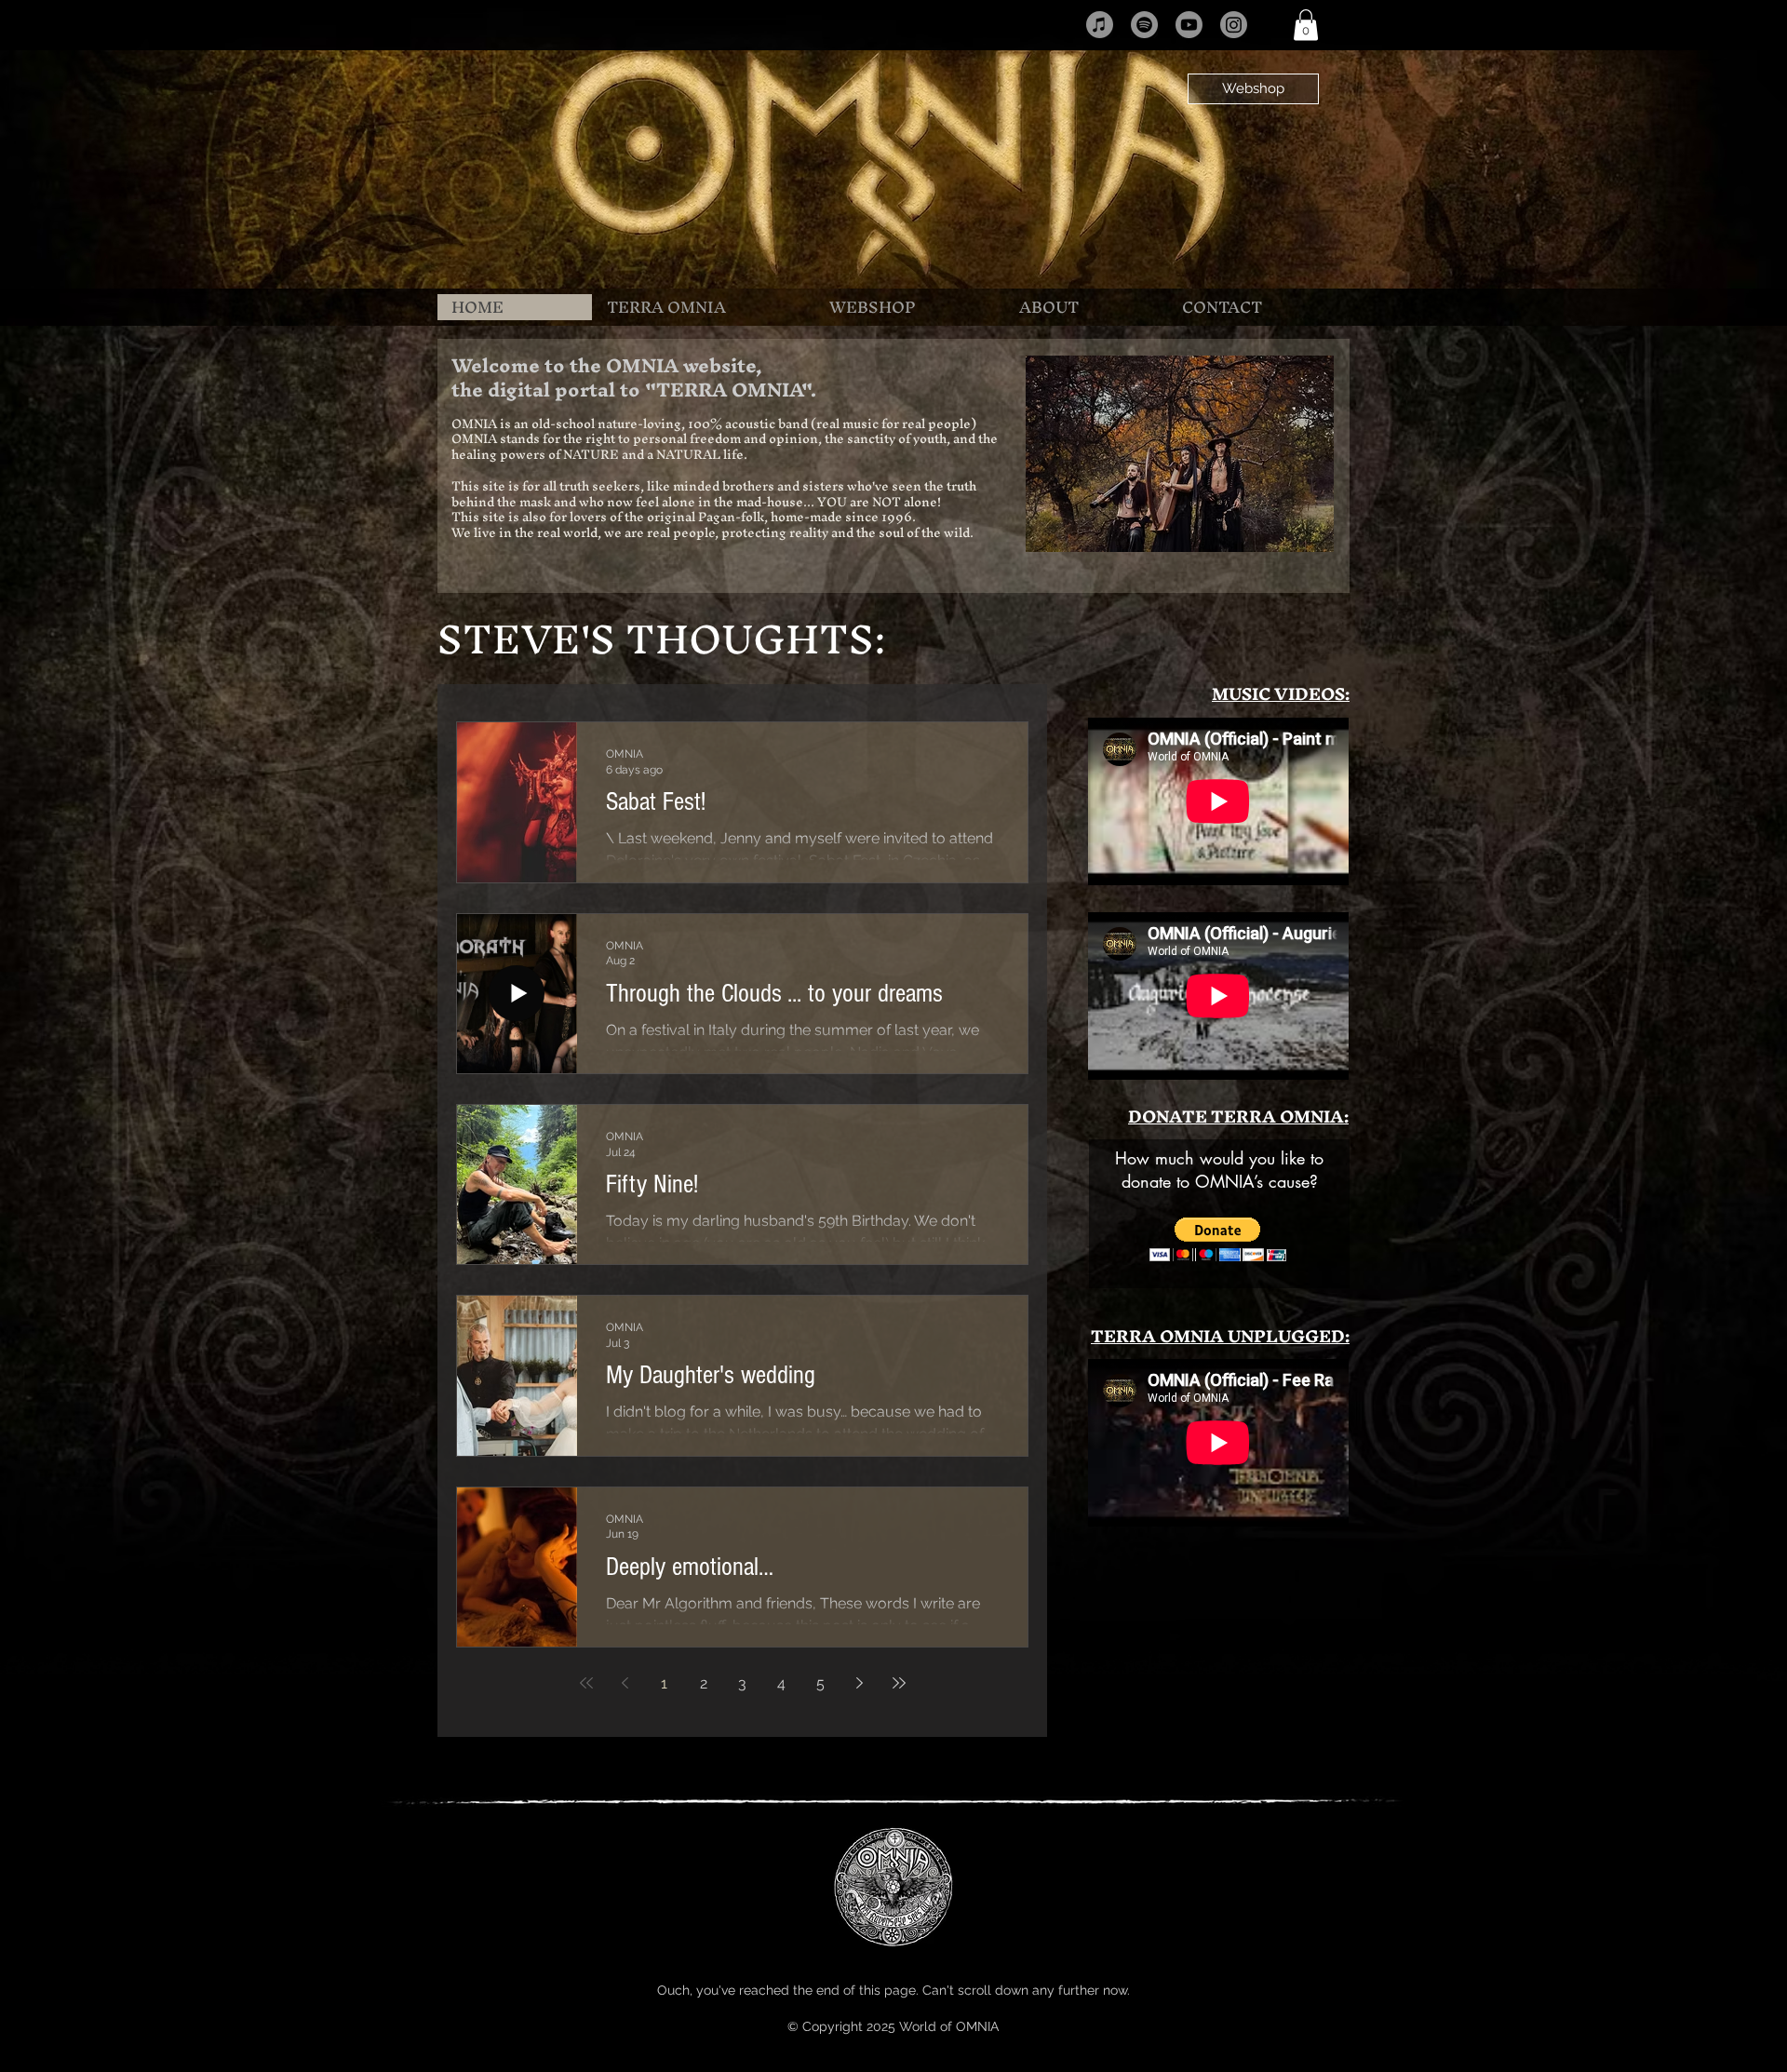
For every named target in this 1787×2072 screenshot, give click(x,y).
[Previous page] (625, 1683)
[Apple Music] (1100, 25)
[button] (1306, 25)
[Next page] (860, 1683)
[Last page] (899, 1683)
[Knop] (891, 165)
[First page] (586, 1683)
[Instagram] (1234, 25)
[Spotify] (1144, 25)
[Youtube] (1189, 25)
